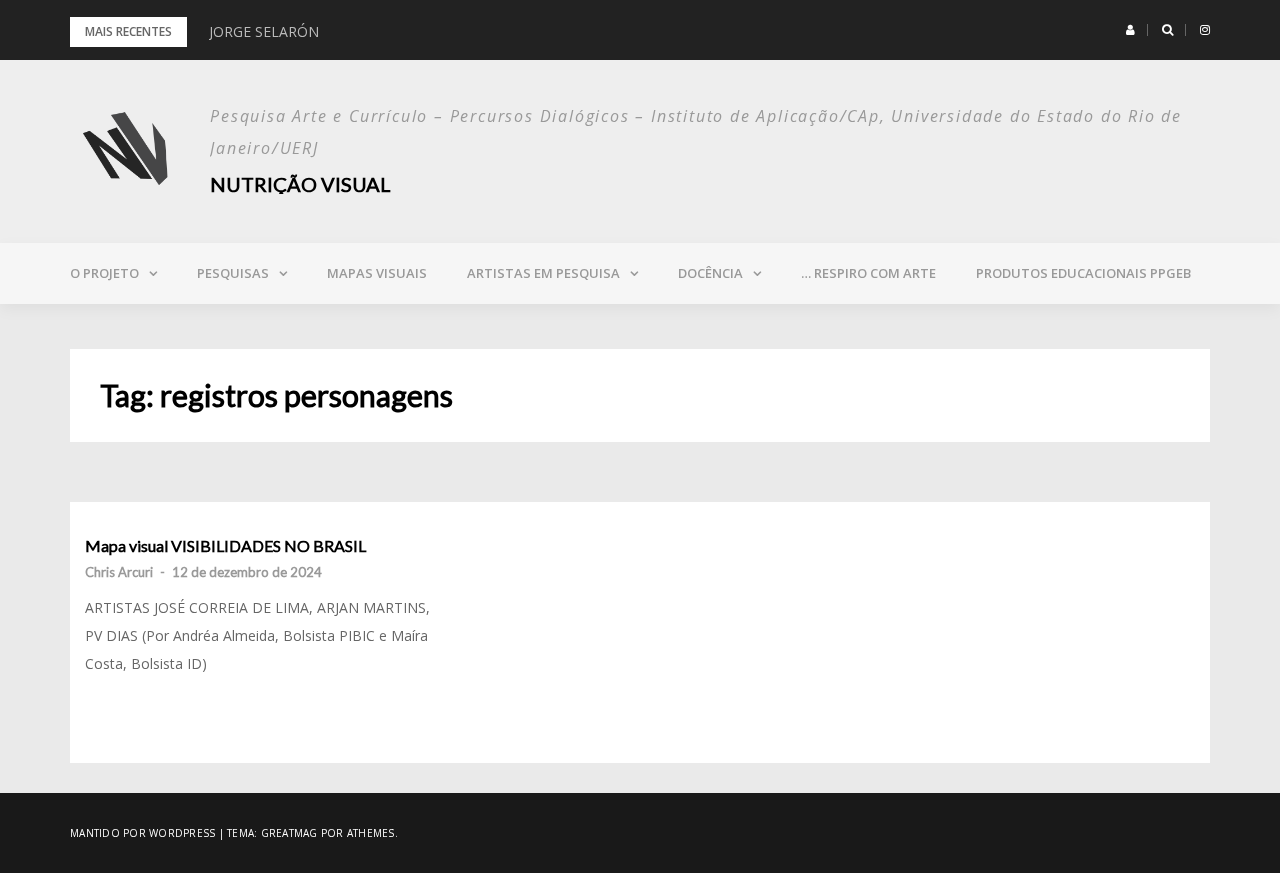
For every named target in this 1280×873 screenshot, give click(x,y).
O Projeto (104, 273)
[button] (1130, 30)
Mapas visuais (377, 273)
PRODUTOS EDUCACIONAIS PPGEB (1083, 273)
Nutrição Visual (300, 184)
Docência (710, 273)
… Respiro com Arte (868, 273)
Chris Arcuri (119, 572)
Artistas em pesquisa (543, 273)
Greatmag (289, 833)
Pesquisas (233, 273)
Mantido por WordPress (142, 833)
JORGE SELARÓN (264, 31)
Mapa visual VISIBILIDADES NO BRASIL (225, 546)
